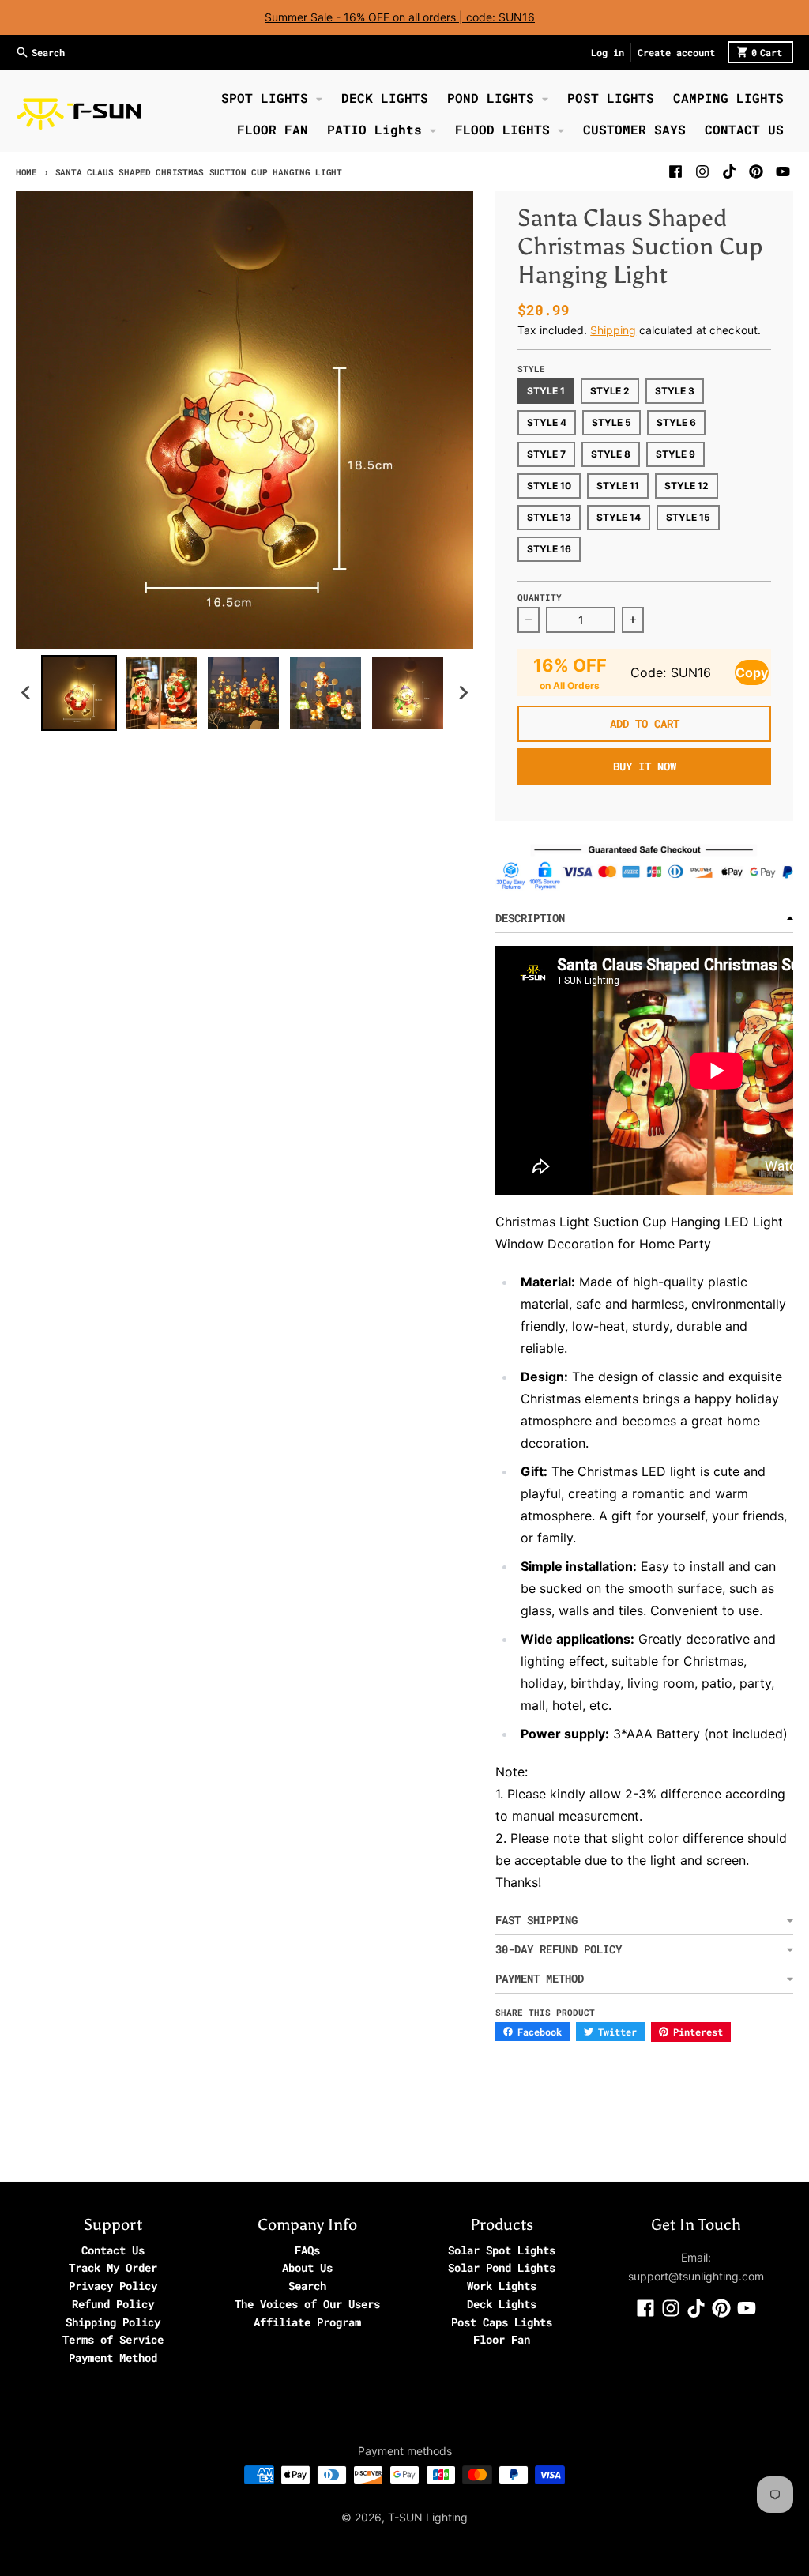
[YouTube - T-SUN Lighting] (783, 171)
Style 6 (676, 422)
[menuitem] (79, 693)
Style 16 (549, 549)
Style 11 (618, 486)
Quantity (540, 597)
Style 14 (619, 517)
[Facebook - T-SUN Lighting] (675, 171)
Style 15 (688, 517)
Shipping (613, 330)
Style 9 (675, 454)
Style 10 (549, 486)
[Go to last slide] (27, 693)
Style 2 (610, 391)
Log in (608, 52)
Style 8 (611, 454)
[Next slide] (462, 693)
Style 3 (675, 391)
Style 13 (549, 517)
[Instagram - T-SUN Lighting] (702, 171)
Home (26, 172)
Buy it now (645, 766)
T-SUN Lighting (428, 2517)
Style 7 (546, 454)
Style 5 (611, 422)
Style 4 (547, 422)
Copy (752, 672)
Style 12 (687, 486)
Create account (676, 52)
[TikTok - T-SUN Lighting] (729, 171)
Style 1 (546, 391)
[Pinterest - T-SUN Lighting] (756, 171)
